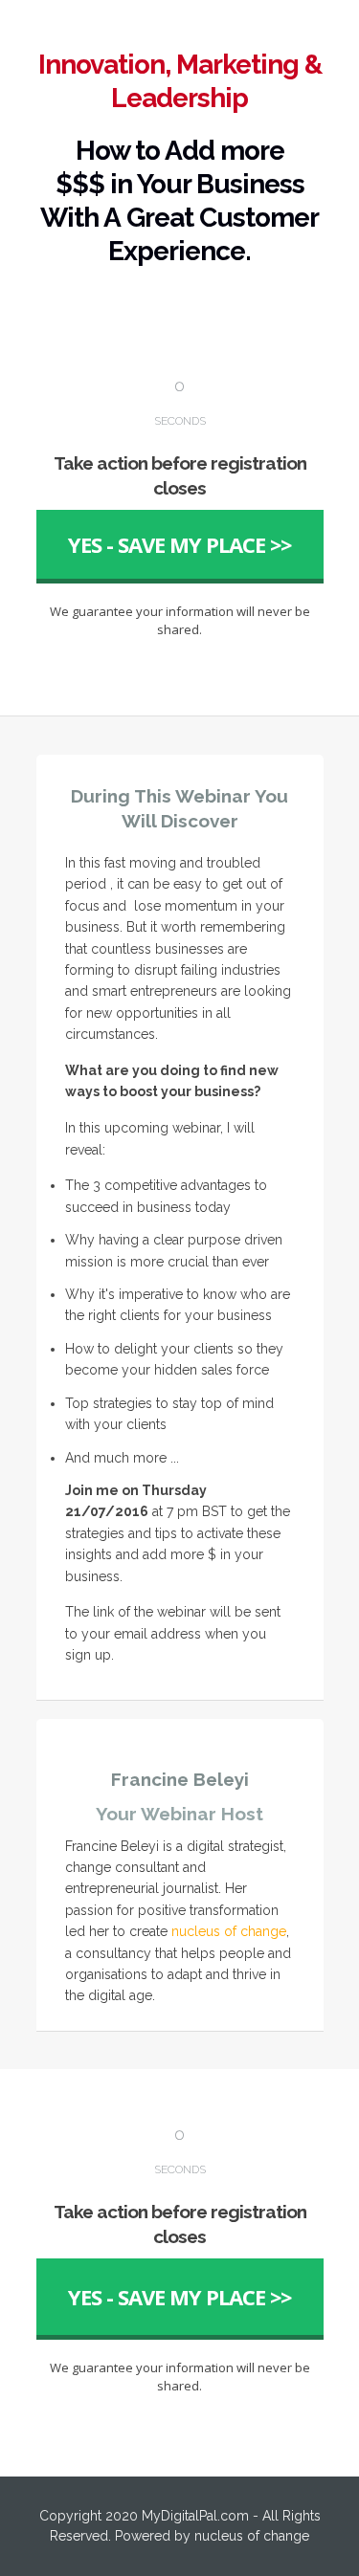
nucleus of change (229, 1931)
